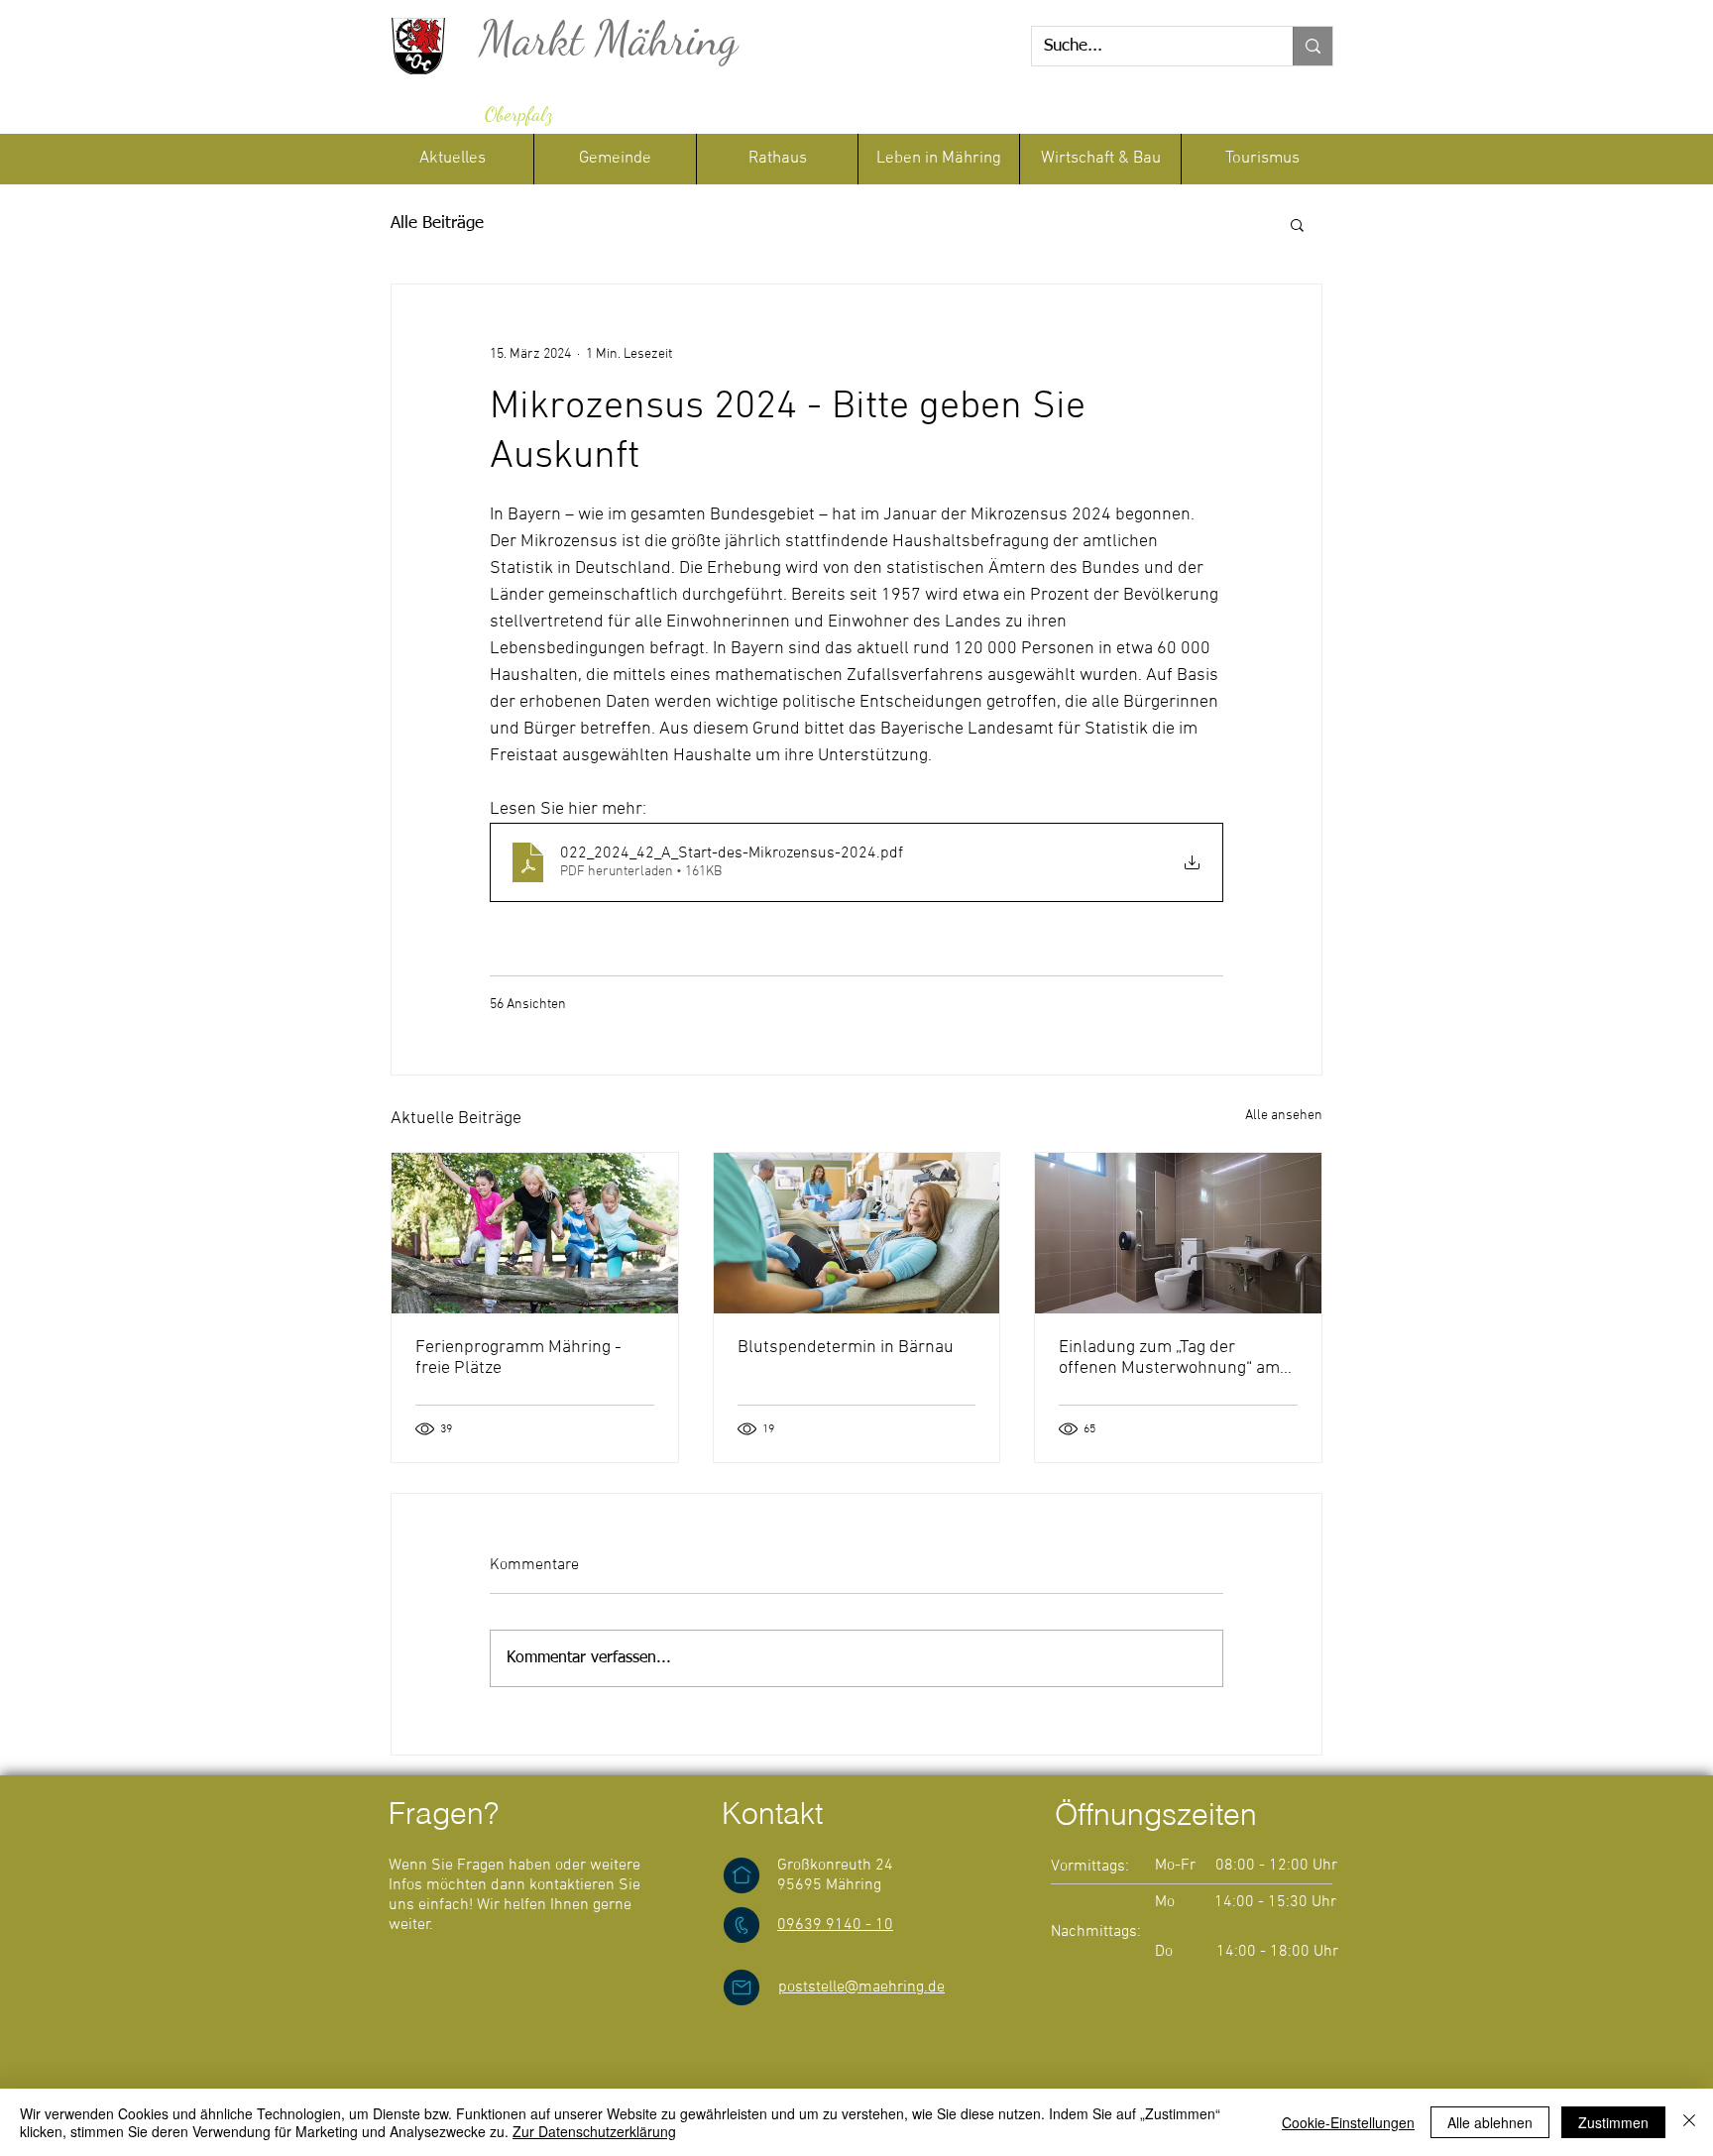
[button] (777, 159)
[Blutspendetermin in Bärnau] (857, 1233)
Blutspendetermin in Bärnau (846, 1348)
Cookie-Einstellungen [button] (1348, 2122)
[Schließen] (1689, 2122)
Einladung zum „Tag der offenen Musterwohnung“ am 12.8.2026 (1169, 1358)
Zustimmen (1613, 2122)
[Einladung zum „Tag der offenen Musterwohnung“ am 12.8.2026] (1178, 1233)
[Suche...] (1313, 46)
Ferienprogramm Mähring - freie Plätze (518, 1358)
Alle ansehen (1284, 1116)
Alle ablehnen (1490, 2122)
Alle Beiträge (437, 224)
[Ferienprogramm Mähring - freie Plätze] (535, 1233)
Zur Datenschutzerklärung (594, 2131)
